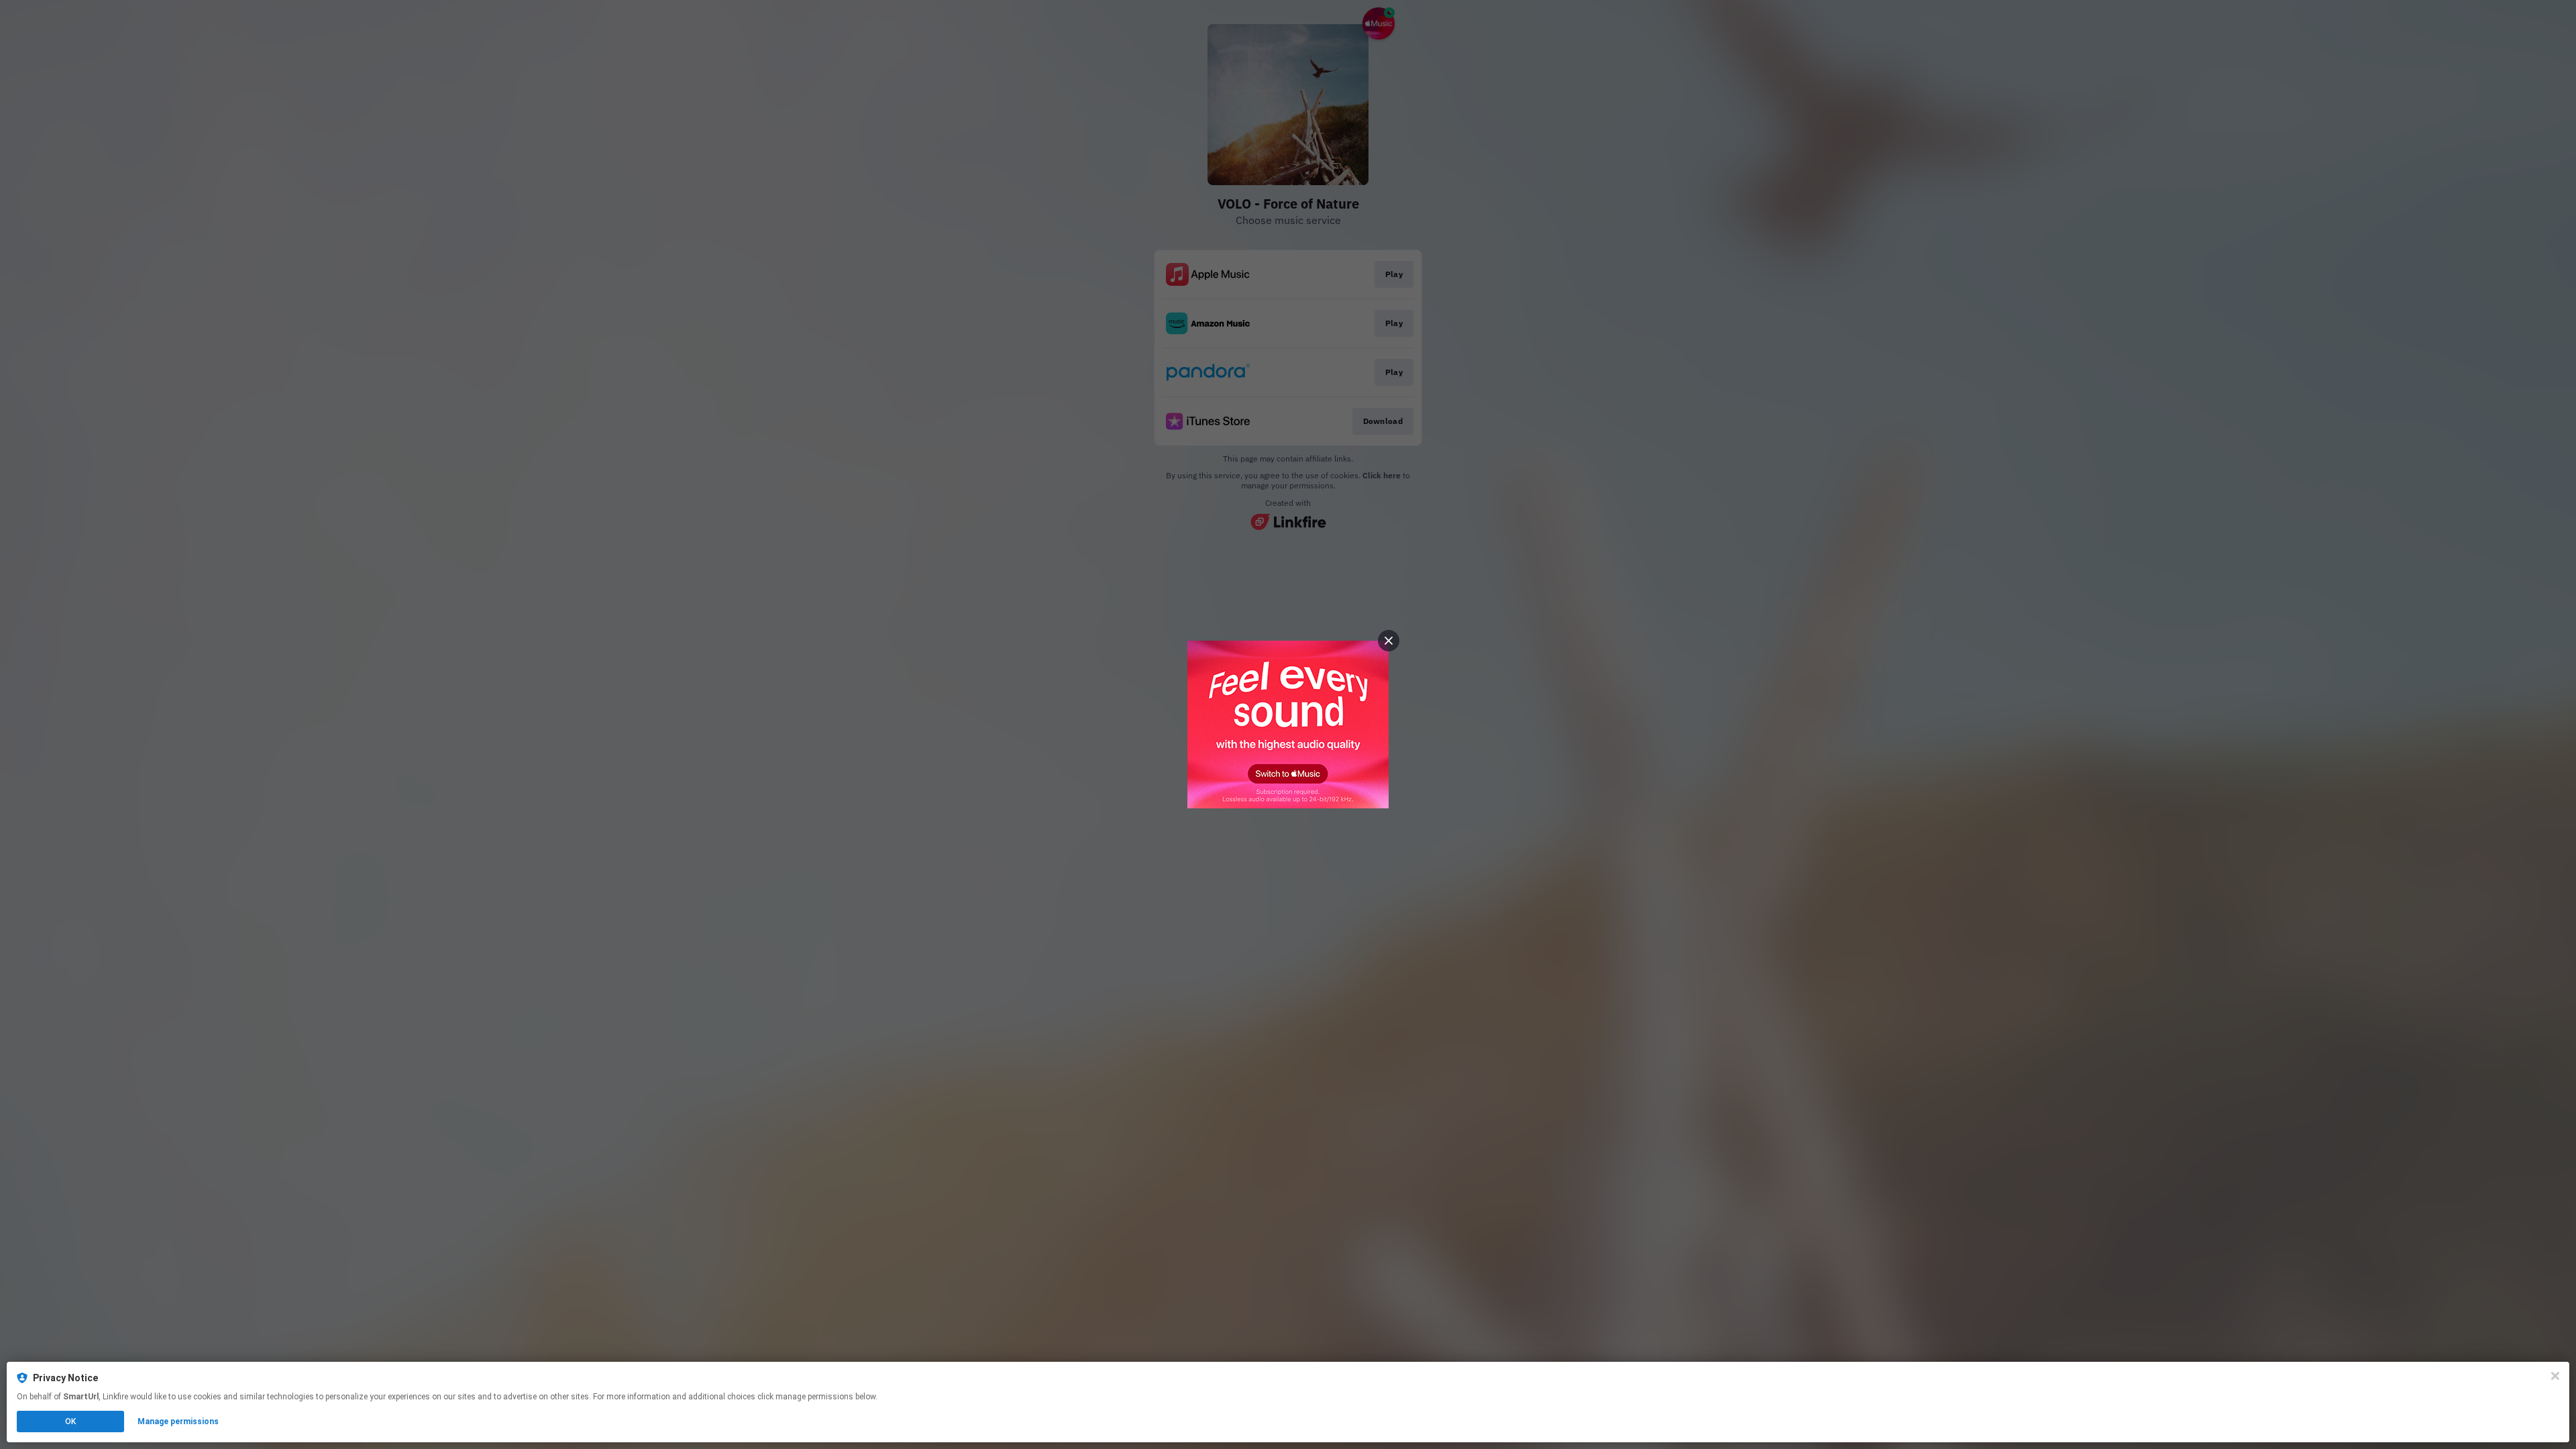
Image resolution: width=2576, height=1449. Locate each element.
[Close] (2555, 1376)
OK (70, 1421)
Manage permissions (178, 1421)
